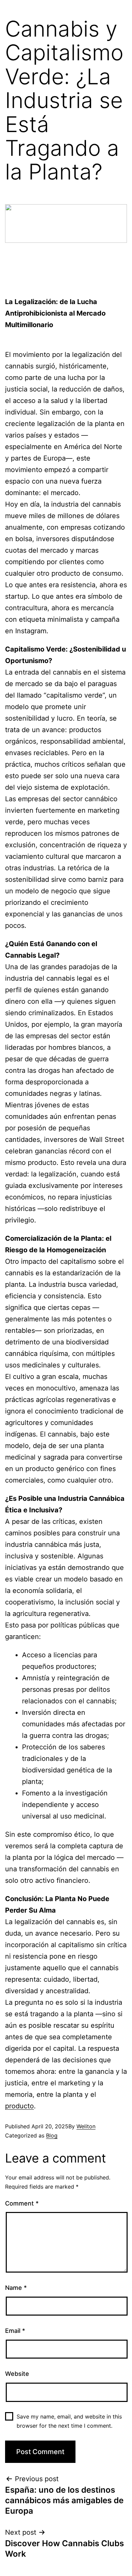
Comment (22, 2203)
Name (16, 2288)
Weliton (86, 2126)
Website (17, 2374)
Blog (52, 2135)
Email (15, 2331)
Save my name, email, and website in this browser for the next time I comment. (69, 2421)
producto (19, 2106)
